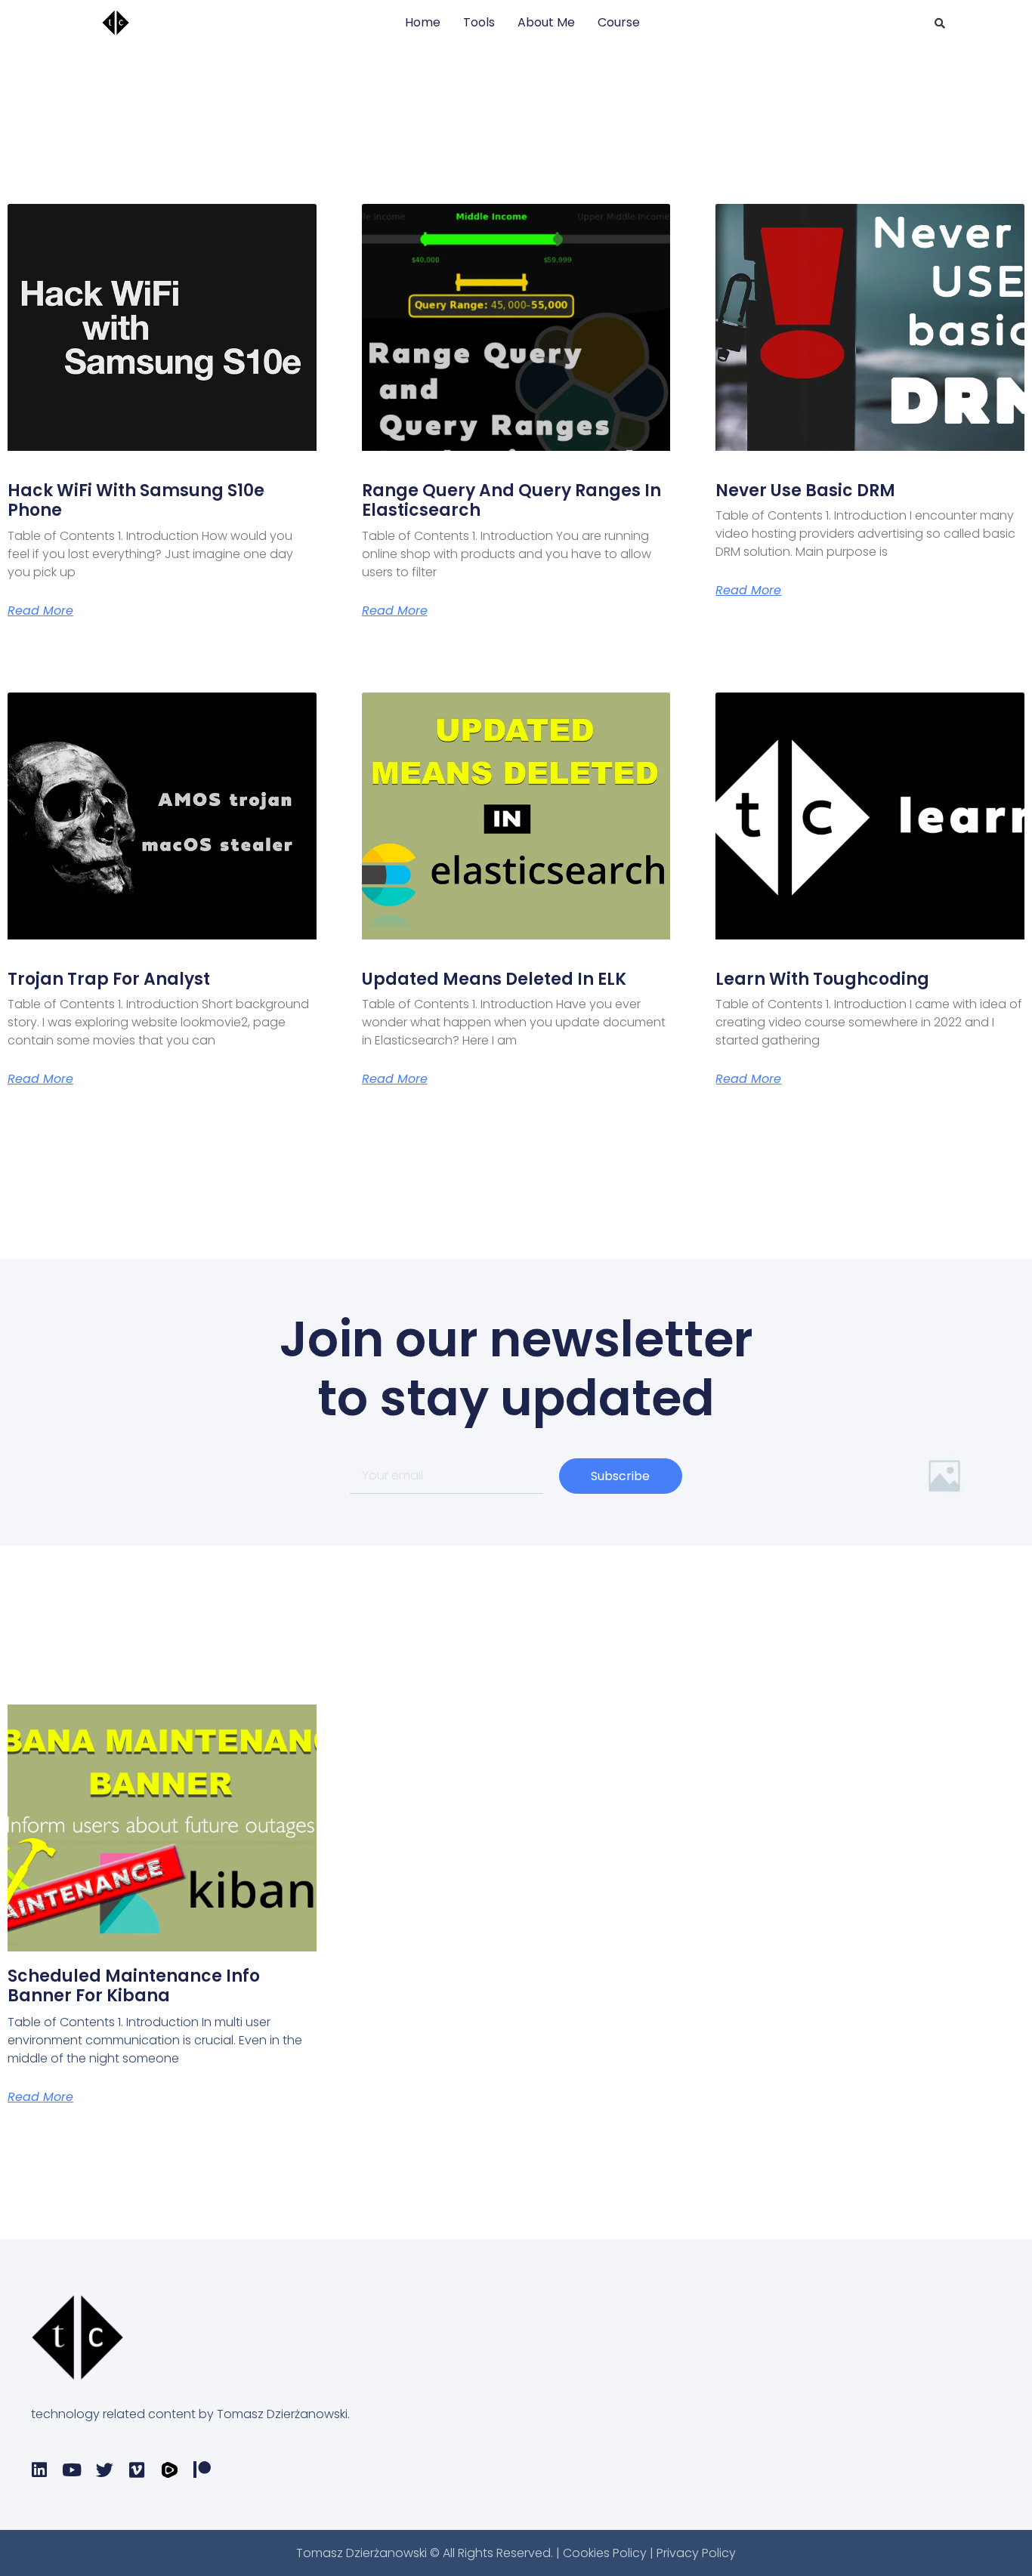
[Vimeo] (137, 2470)
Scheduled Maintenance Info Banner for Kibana (134, 1986)
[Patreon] (202, 2470)
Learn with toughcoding (822, 979)
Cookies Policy (606, 2553)
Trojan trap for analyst (109, 979)
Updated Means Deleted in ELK (494, 979)
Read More (40, 611)
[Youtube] (72, 2470)
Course (619, 22)
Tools (479, 22)
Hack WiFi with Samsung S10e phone (136, 500)
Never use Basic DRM (805, 491)
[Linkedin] (40, 2470)
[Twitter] (105, 2470)
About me (546, 22)
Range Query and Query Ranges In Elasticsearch (511, 500)
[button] (940, 23)
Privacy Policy (696, 2553)
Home (423, 22)
